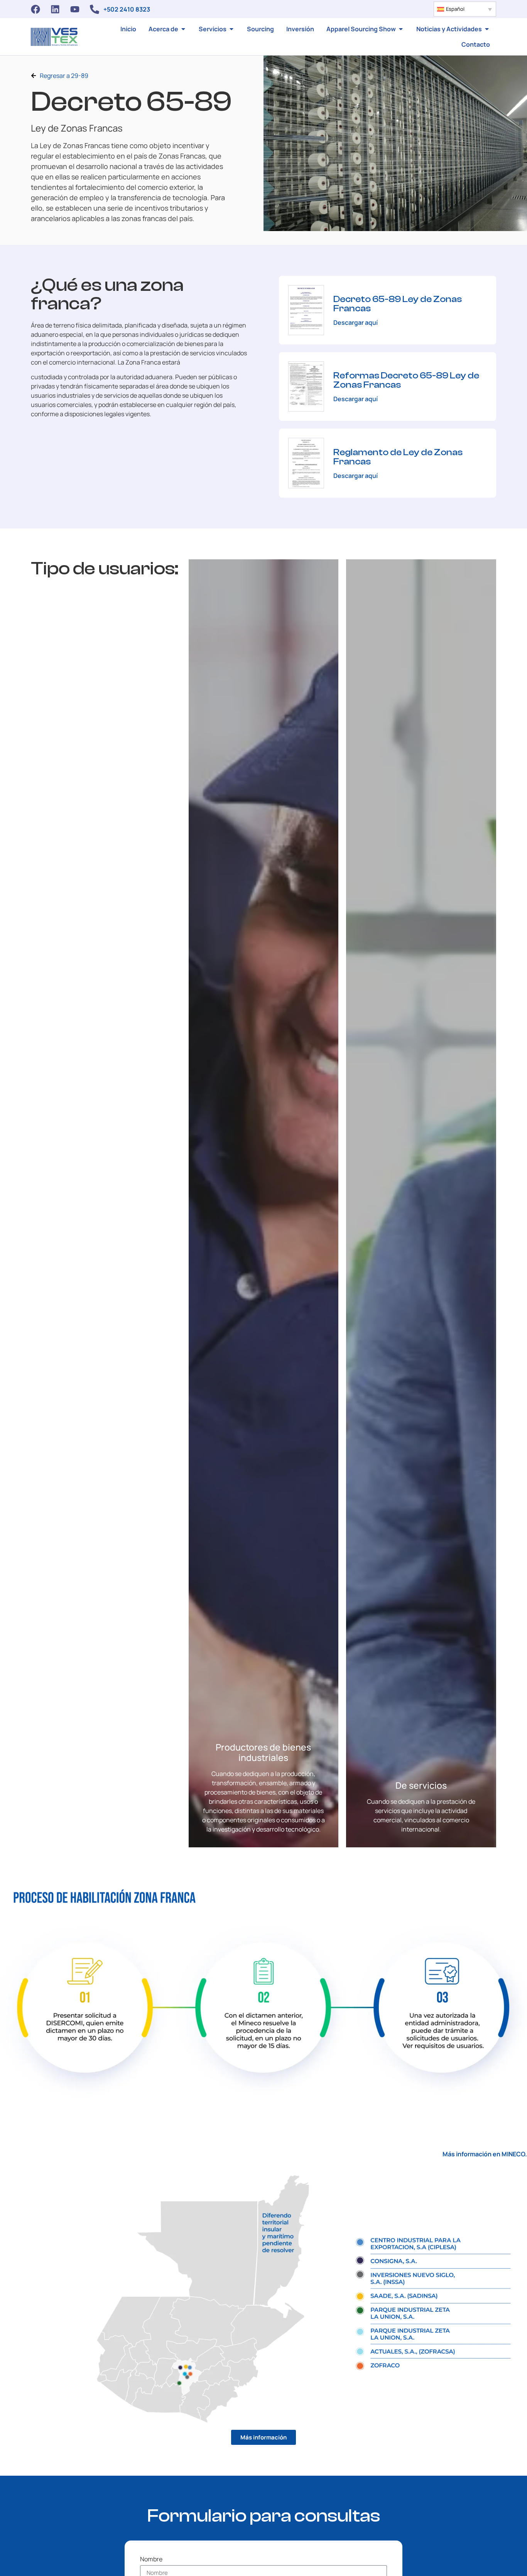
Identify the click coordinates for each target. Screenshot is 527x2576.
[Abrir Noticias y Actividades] (487, 29)
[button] (465, 9)
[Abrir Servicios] (231, 29)
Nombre (151, 2560)
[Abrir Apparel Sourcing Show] (401, 29)
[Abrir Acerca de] (183, 29)
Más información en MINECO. (485, 2154)
